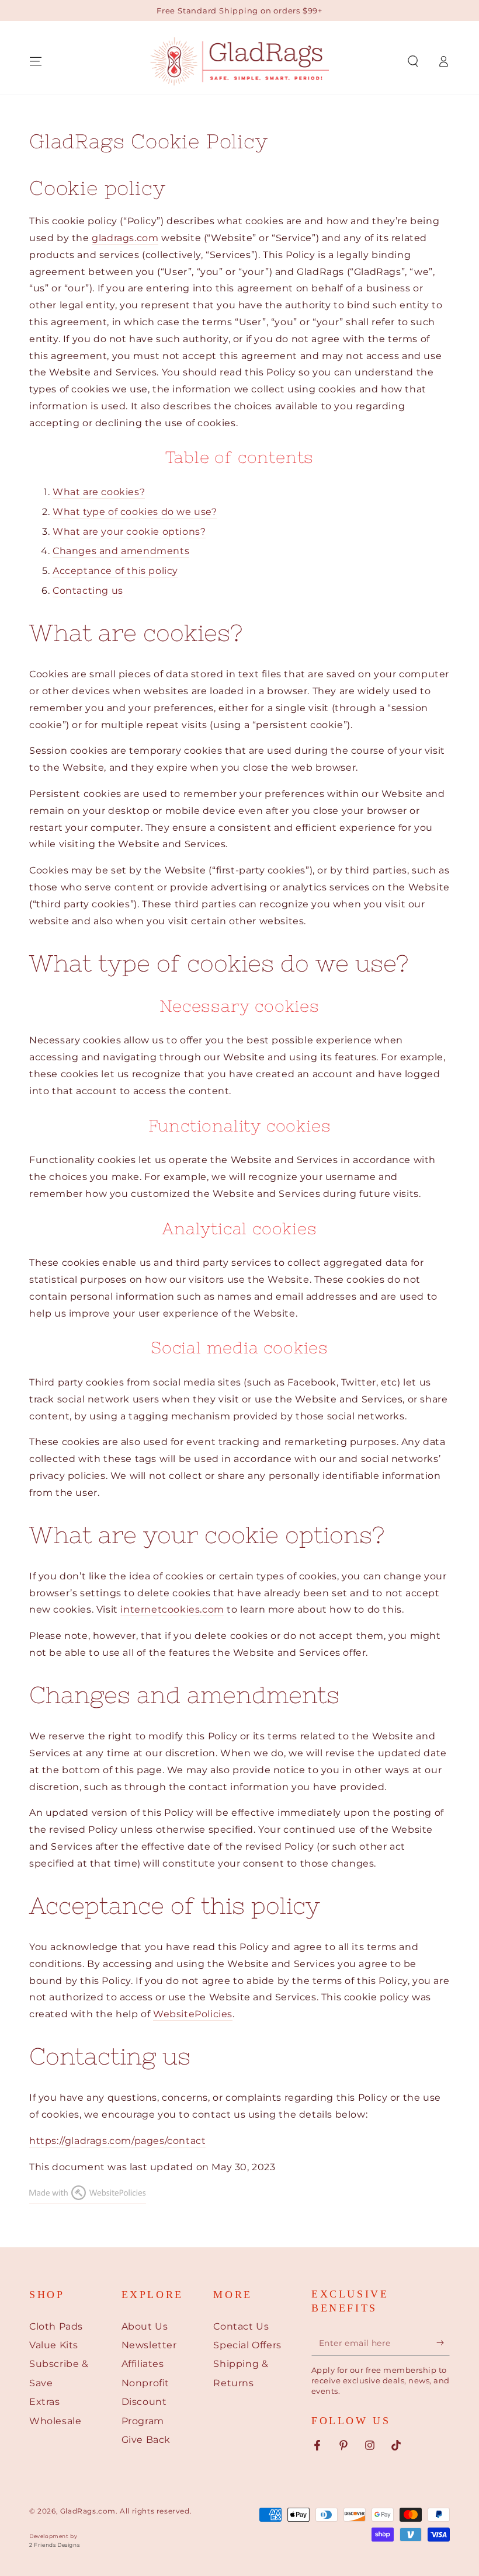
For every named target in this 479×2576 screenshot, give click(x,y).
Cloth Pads (56, 2326)
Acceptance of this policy (115, 571)
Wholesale (55, 2421)
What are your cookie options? (129, 532)
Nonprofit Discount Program (145, 2402)
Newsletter (149, 2345)
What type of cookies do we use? (135, 512)
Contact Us (241, 2326)
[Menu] (36, 61)
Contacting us (88, 591)
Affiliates (143, 2364)
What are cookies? (99, 492)
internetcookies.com (172, 1609)
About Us (145, 2326)
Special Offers (247, 2345)
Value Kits (54, 2345)
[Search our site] (413, 61)
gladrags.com (125, 238)
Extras (45, 2402)
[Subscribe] (443, 2342)
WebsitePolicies (193, 2014)
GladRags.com (88, 2511)
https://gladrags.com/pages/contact (117, 2141)
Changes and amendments (121, 551)
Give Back (146, 2440)
